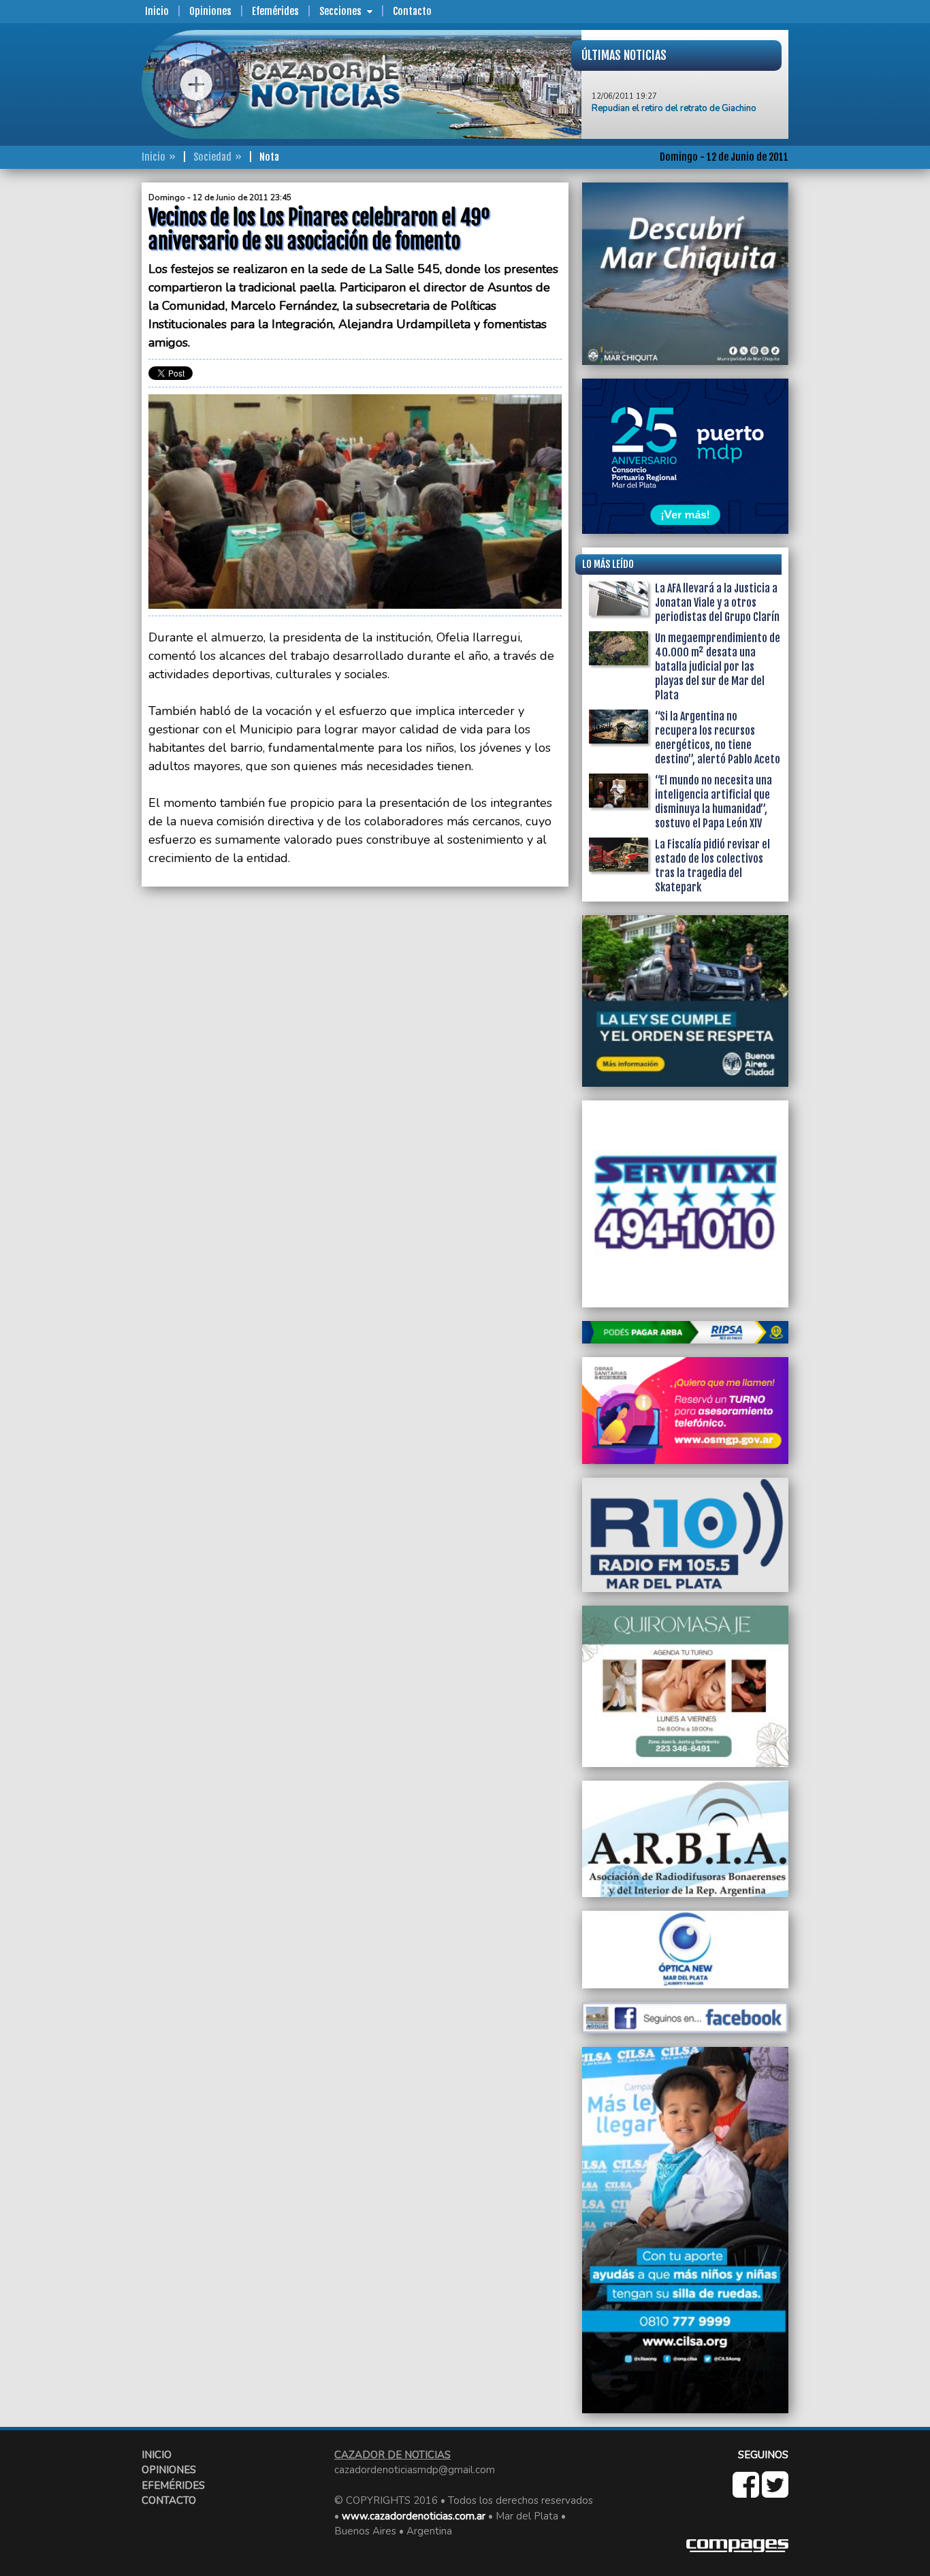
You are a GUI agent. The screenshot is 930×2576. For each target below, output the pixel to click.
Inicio (157, 11)
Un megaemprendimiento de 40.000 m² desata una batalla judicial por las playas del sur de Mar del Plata (718, 667)
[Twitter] (775, 2492)
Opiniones (210, 11)
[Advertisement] (87, 387)
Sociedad (212, 157)
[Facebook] (747, 2492)
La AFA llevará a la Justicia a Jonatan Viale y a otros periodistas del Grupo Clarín (717, 603)
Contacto (412, 11)
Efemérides (275, 11)
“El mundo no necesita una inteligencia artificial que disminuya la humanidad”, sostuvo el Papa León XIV (713, 802)
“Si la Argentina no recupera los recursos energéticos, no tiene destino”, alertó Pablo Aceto (718, 738)
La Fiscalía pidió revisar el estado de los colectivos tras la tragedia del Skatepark (712, 866)
